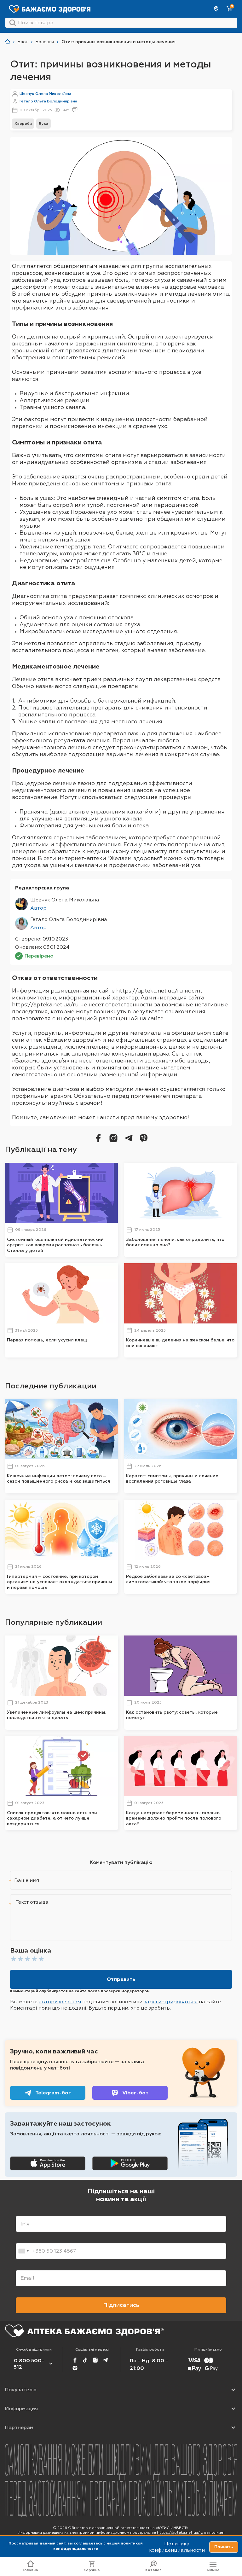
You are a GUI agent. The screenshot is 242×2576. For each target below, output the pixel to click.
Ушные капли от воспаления (58, 721)
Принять (224, 2547)
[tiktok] (85, 2360)
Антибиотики (37, 701)
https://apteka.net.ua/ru (180, 2533)
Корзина (92, 2570)
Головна (30, 2570)
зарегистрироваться (171, 2002)
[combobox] (23, 2251)
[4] (34, 1959)
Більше (213, 2570)
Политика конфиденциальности (177, 2547)
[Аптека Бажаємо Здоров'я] (8, 42)
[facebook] (98, 1138)
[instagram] (113, 1138)
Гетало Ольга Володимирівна (48, 101)
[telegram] (129, 1138)
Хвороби (23, 124)
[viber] (144, 1138)
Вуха (43, 124)
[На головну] (84, 2331)
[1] (14, 1959)
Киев (216, 9)
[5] (41, 1959)
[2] (20, 1959)
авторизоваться (60, 2002)
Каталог (153, 2570)
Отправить (121, 1979)
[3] (27, 1959)
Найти (13, 23)
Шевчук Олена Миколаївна (45, 94)
